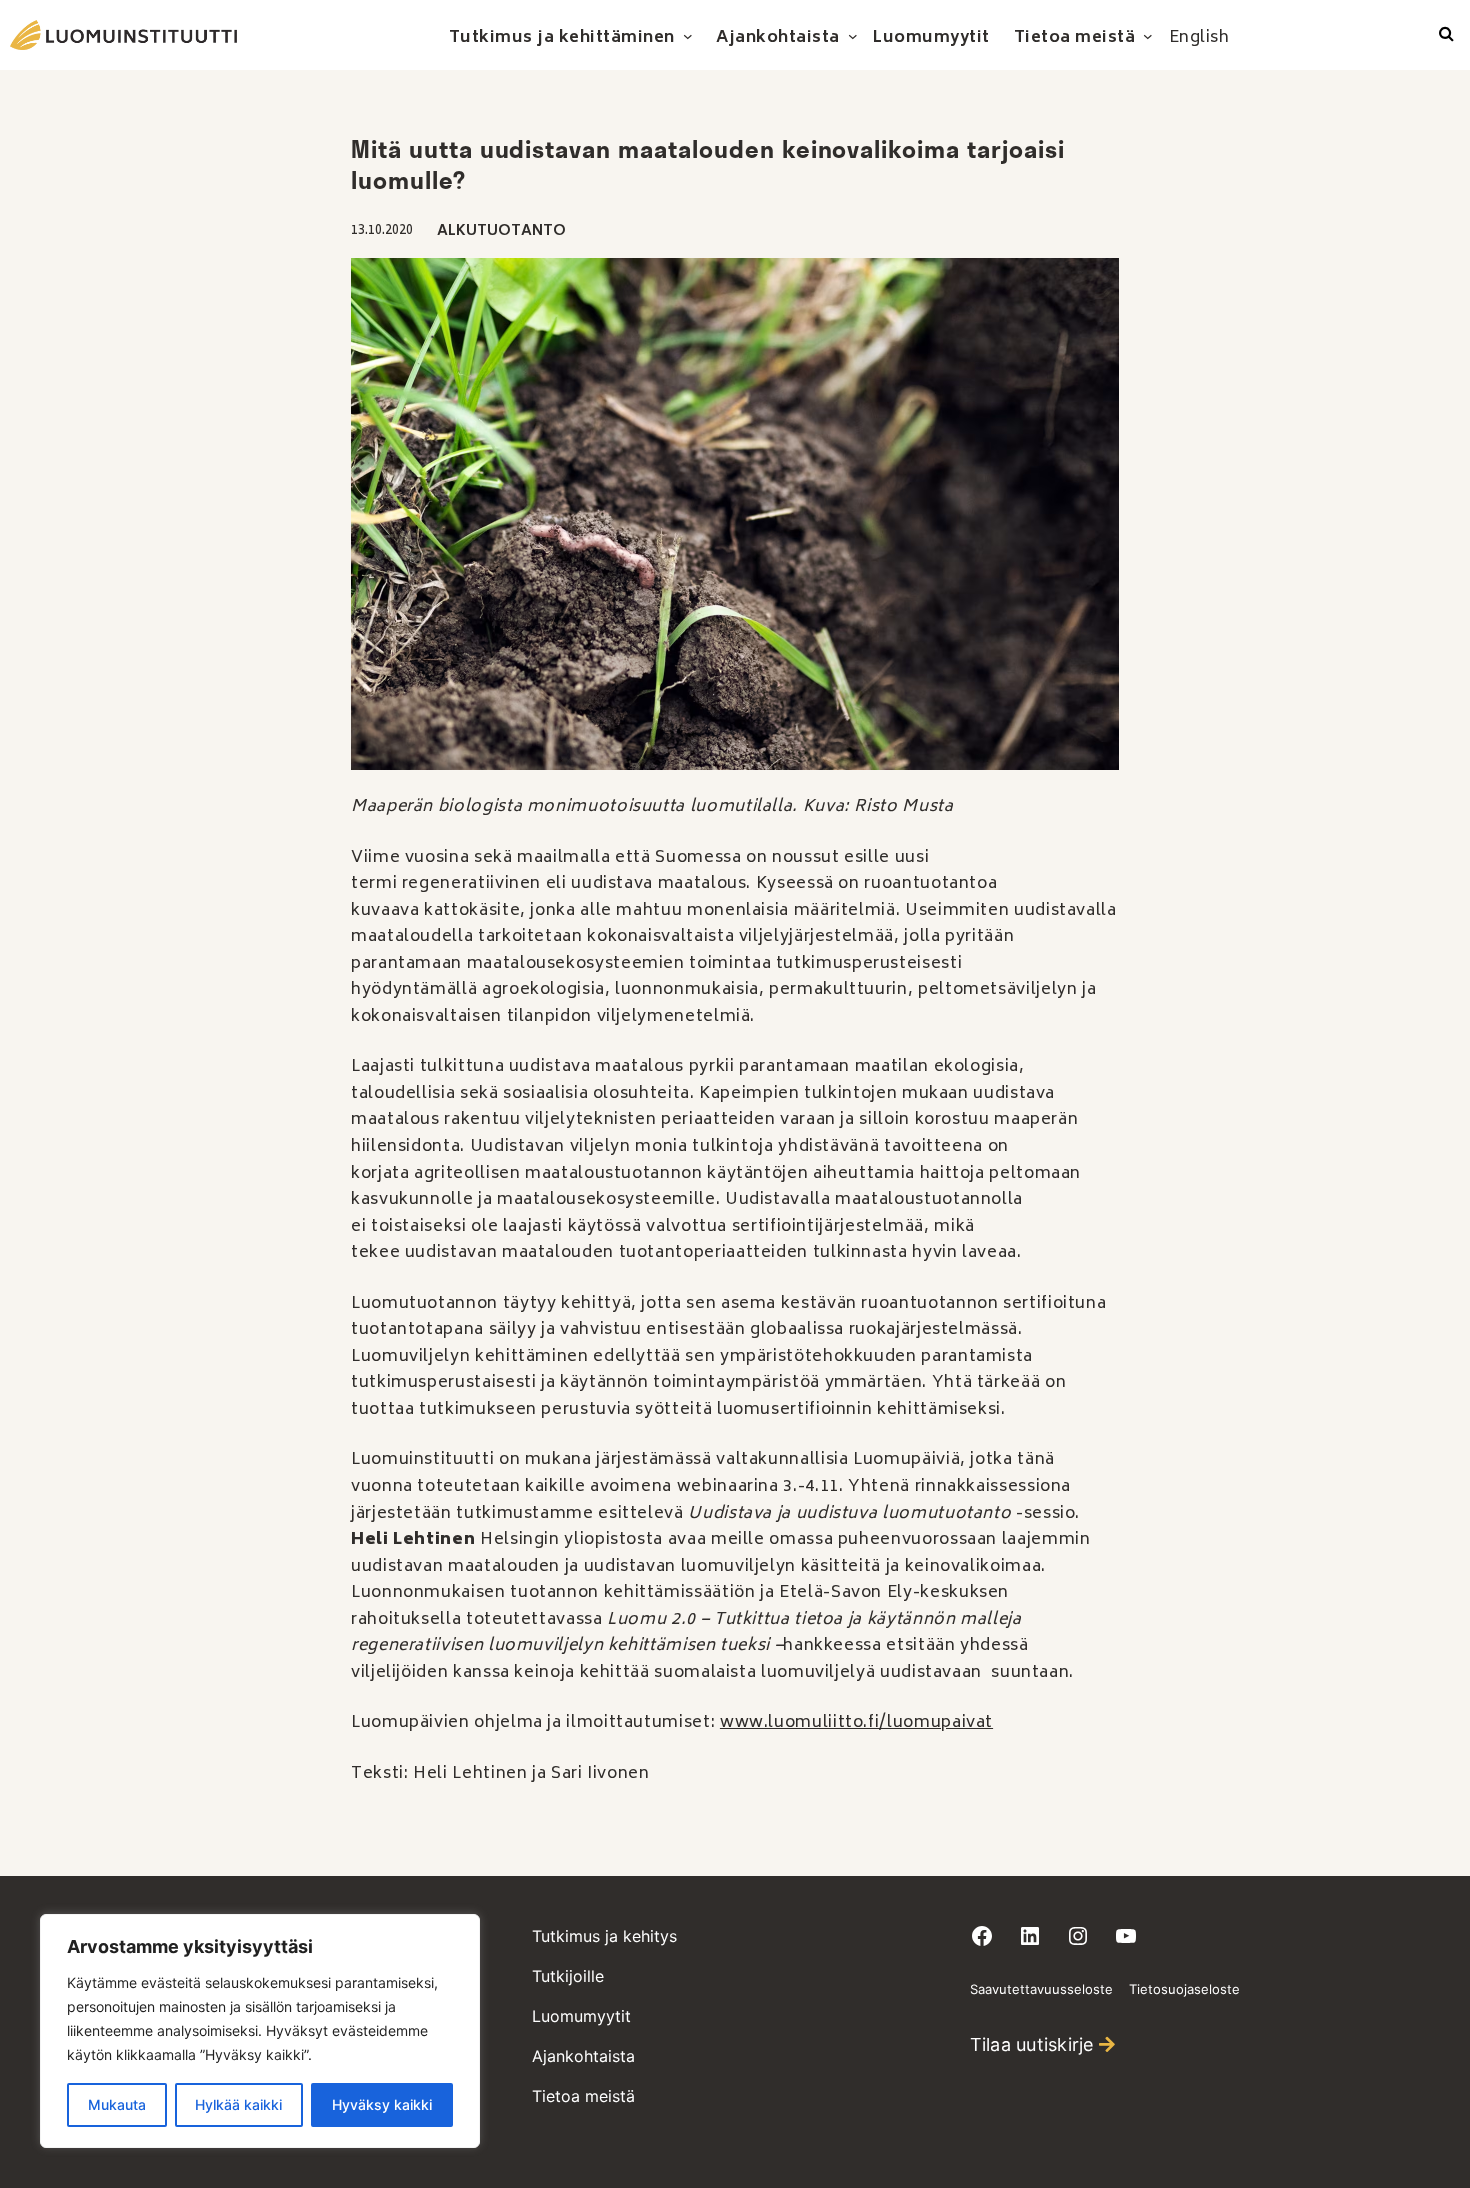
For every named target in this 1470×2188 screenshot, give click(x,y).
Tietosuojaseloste (1184, 1989)
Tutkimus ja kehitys (604, 1936)
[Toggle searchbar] (1446, 35)
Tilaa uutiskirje (1032, 2044)
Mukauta (117, 2104)
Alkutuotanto (501, 231)
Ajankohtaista (583, 2056)
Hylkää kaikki (238, 2104)
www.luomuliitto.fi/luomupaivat (856, 1723)
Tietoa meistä (583, 2096)
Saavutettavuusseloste (1041, 1989)
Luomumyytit (581, 2016)
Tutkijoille (568, 1976)
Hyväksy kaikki (382, 2104)
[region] (260, 2031)
